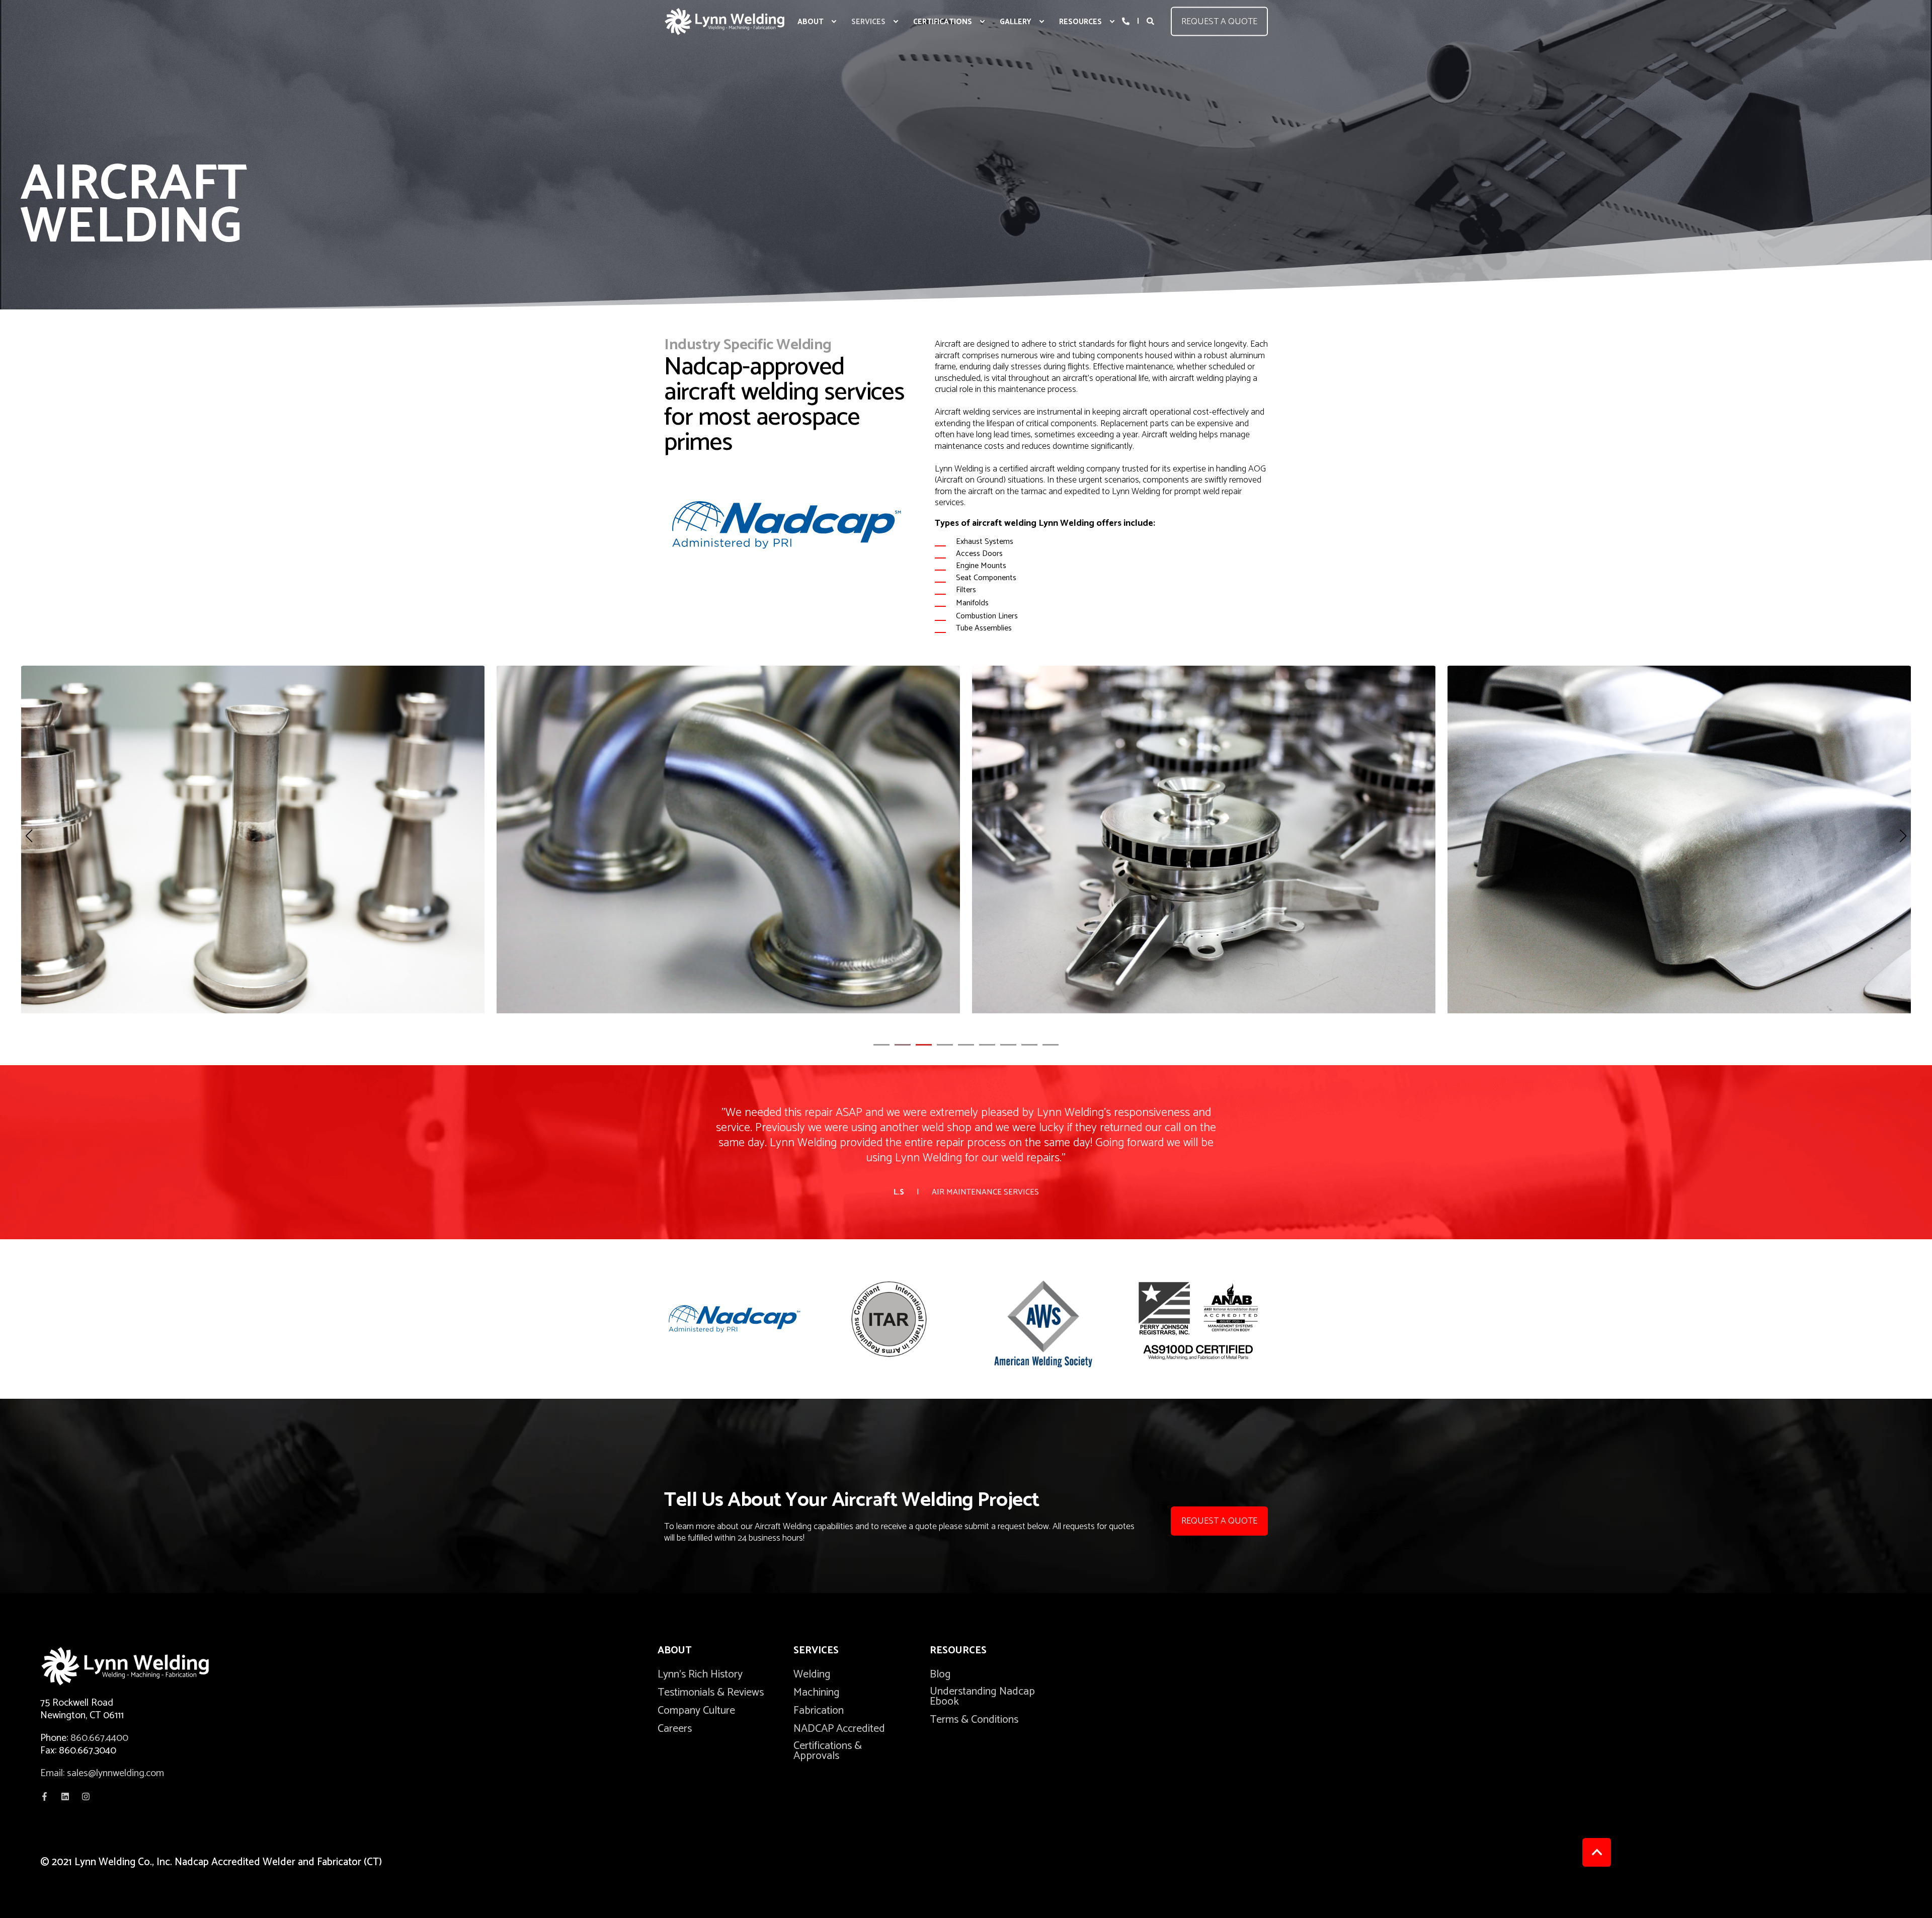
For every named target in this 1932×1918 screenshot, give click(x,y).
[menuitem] (834, 22)
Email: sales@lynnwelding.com (102, 1773)
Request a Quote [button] (1219, 21)
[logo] (141, 1666)
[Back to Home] (725, 21)
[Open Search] (1151, 21)
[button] (881, 1045)
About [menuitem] (675, 1652)
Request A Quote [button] (1219, 1521)
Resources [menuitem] (958, 1652)
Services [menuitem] (816, 1652)
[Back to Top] (1597, 1852)
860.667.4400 (99, 1738)
